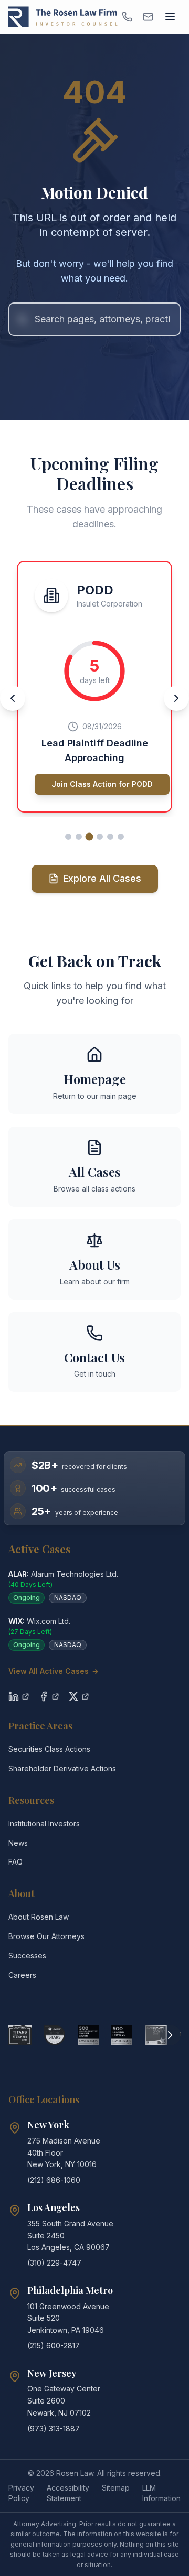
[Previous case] (13, 698)
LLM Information (161, 2493)
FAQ (15, 1862)
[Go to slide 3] (90, 836)
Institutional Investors (44, 1823)
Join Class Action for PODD (102, 784)
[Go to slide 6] (121, 837)
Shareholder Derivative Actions (62, 1768)
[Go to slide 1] (68, 837)
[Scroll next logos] (170, 2035)
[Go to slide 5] (110, 837)
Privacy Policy (21, 2493)
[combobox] (94, 319)
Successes (27, 1956)
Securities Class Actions (49, 1749)
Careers (22, 1975)
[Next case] (176, 698)
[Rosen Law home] (63, 17)
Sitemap (116, 2488)
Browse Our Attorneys (46, 1936)
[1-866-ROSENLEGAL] (127, 17)
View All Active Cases (54, 1671)
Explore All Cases (102, 878)
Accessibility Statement (68, 2493)
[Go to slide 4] (100, 837)
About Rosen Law (39, 1917)
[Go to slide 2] (79, 837)
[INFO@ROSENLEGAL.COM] (148, 17)
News (18, 1843)
